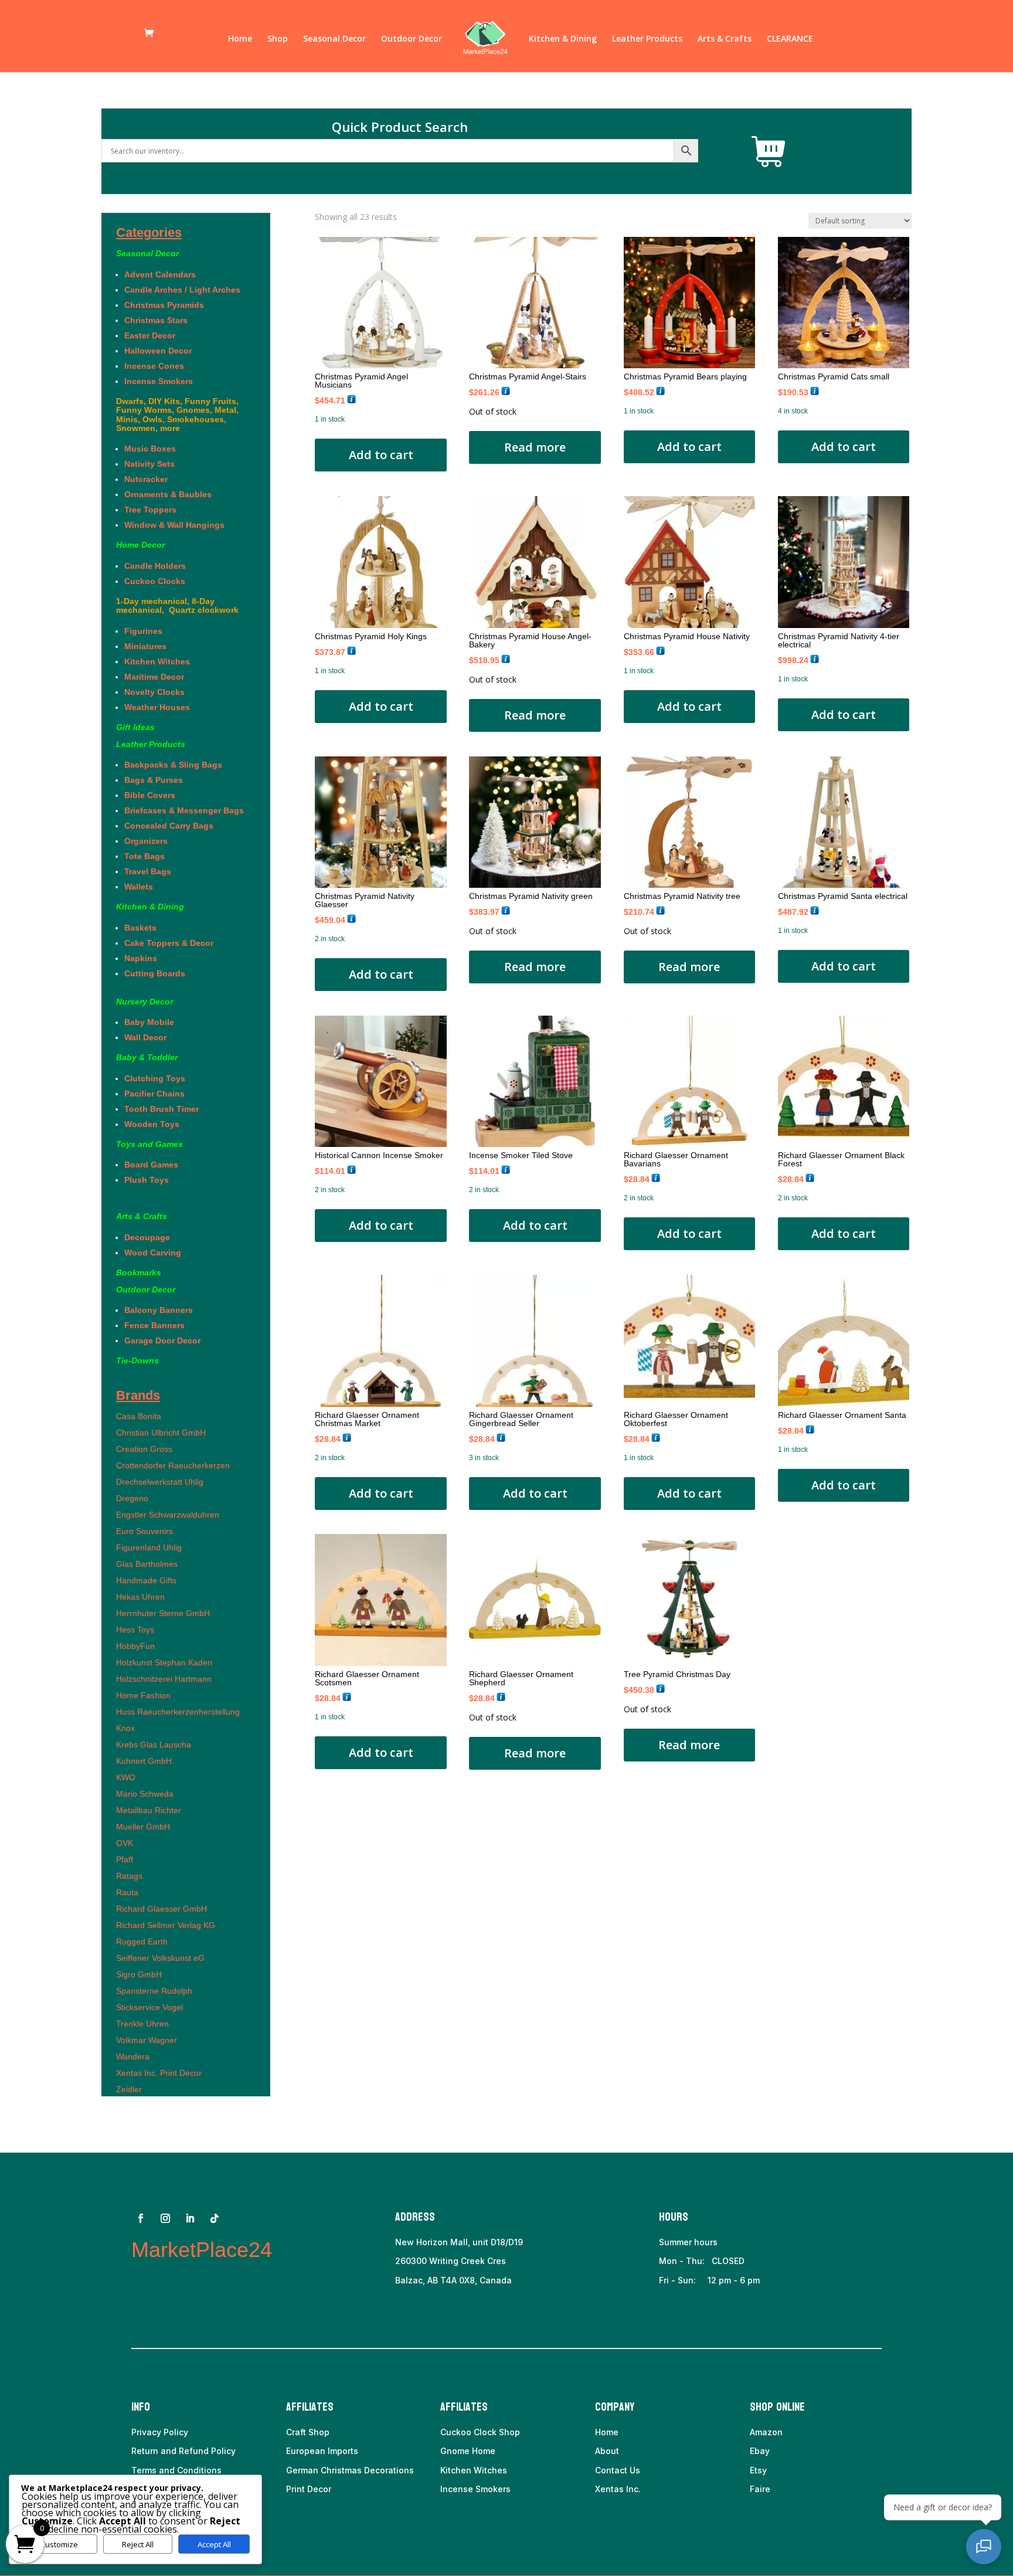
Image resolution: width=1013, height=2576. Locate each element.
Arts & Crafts (725, 39)
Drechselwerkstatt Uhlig (160, 1482)
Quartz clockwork (203, 610)
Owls (152, 419)
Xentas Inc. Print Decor (159, 2073)
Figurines (143, 631)
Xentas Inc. (618, 2489)
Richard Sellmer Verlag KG (166, 1925)
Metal (225, 410)
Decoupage (147, 1237)
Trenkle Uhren (142, 2024)
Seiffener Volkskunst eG (160, 1958)
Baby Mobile (149, 1022)
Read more (535, 447)
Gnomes (193, 410)
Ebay (760, 2451)
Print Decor (309, 2489)
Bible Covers (150, 795)
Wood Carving (153, 1253)
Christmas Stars (156, 320)
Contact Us (618, 2470)
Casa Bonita (139, 1416)
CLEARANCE (790, 39)
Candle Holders (155, 566)
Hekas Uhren (140, 1597)
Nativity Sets (149, 464)
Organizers (146, 841)
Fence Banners (154, 1325)
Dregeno (132, 1498)
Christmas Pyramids (164, 305)
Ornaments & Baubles (168, 494)
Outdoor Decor (412, 39)
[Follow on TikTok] (215, 2218)
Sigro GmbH (139, 1974)
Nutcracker (146, 479)
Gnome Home (468, 2451)
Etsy (758, 2470)
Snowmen (136, 428)
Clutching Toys (155, 1078)
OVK (125, 1843)
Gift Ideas (135, 727)
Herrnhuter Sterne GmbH (163, 1613)
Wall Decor (148, 1037)
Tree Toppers (150, 510)
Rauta (127, 1892)
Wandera (133, 2056)
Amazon (766, 2432)
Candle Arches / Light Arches (182, 290)
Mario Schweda (145, 1794)
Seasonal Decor (334, 39)
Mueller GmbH (143, 1827)
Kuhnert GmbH (144, 1761)
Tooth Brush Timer (162, 1109)
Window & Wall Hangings (174, 525)
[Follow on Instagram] (165, 2218)
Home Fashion (143, 1695)
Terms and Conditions (176, 2470)
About (607, 2451)
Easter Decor (150, 335)
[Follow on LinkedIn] (190, 2218)
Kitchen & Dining (563, 39)
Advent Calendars (160, 274)
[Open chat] (984, 2547)
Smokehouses (196, 419)
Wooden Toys (152, 1124)
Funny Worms (144, 410)
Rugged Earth (142, 1942)
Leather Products (647, 39)
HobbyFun (135, 1646)
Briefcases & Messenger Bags (184, 810)
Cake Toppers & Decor (169, 943)
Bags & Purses (154, 780)
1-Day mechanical (152, 601)
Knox (125, 1728)
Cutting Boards (155, 973)
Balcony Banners (159, 1310)
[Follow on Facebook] (141, 2218)
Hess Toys (135, 1630)
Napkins (141, 958)
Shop (278, 39)
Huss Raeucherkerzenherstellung (178, 1712)
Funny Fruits (210, 401)
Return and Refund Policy (183, 2451)
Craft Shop (308, 2432)
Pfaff (125, 1859)
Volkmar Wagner (147, 2040)
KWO (126, 1777)
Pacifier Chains (154, 1094)
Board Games (151, 1165)
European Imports (322, 2451)
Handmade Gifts (146, 1580)
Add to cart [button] (381, 455)
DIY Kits (164, 401)
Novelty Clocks (154, 692)
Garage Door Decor (162, 1340)
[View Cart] (769, 152)
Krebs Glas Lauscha (154, 1745)
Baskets (140, 928)
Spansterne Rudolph (154, 1991)
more (170, 428)
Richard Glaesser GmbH (162, 1909)
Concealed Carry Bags (169, 826)
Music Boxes (150, 449)
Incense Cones (154, 366)
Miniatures (145, 646)
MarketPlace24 (202, 2250)
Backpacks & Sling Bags (173, 765)
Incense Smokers (159, 381)
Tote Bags (145, 856)
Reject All (138, 2544)
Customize (59, 2544)
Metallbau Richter (149, 1810)
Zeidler (129, 2089)
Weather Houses (157, 707)
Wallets (139, 887)
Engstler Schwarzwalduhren (168, 1515)
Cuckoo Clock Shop (480, 2432)
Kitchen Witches (157, 661)
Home (240, 39)
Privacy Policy (160, 2432)
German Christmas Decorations (350, 2470)
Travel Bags (148, 871)
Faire (760, 2489)
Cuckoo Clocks (158, 581)
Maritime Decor (154, 677)
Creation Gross (144, 1449)
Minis (127, 419)
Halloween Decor (158, 351)
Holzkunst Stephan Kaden (164, 1662)
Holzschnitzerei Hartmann (164, 1679)
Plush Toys (147, 1180)
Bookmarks (139, 1272)
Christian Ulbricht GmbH (161, 1433)
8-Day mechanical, (165, 605)
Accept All (214, 2544)
